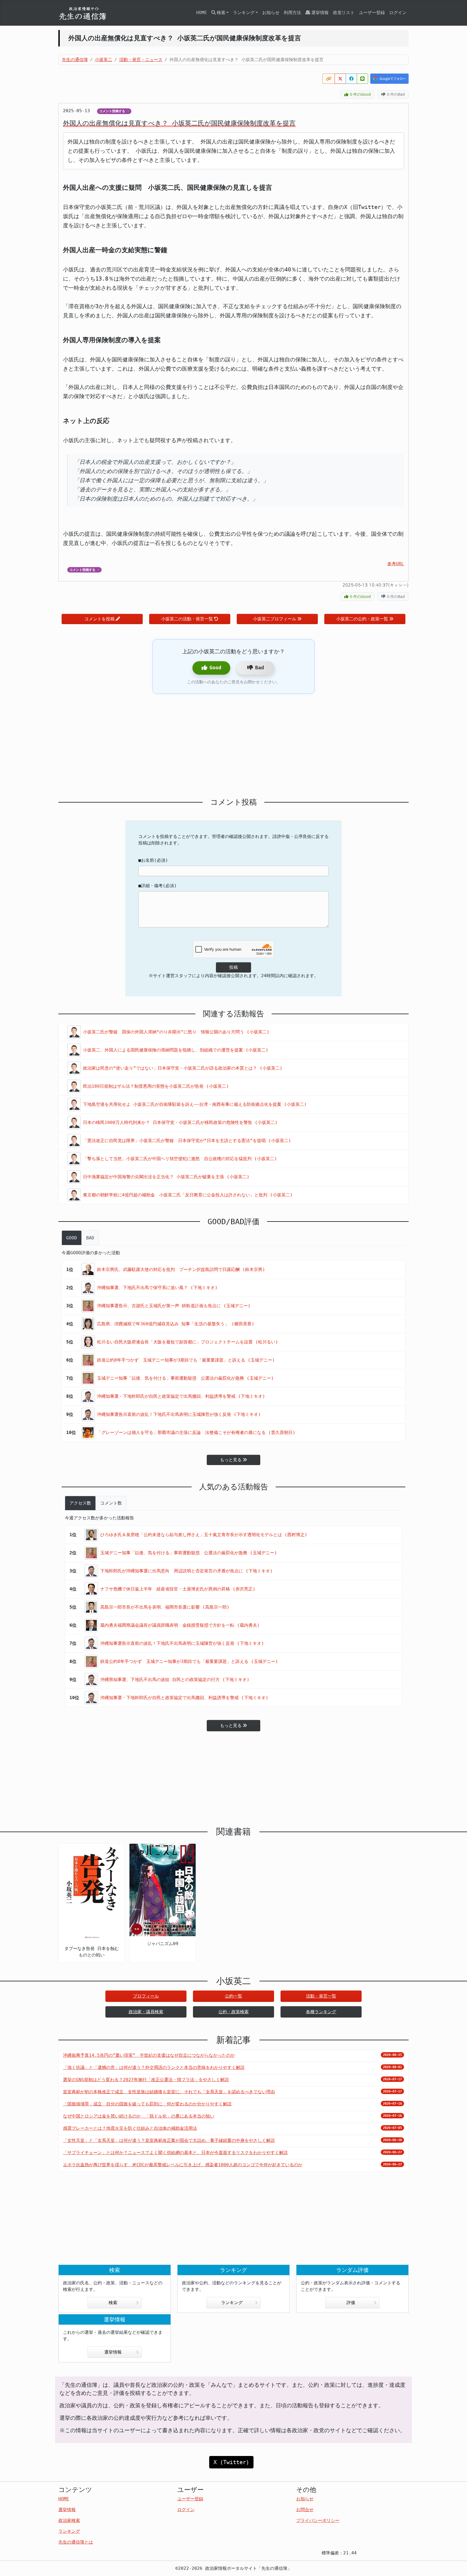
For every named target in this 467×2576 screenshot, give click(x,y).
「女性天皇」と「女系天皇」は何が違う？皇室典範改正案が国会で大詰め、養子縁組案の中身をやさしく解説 (169, 2140)
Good (215, 668)
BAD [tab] (90, 1238)
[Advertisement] (234, 746)
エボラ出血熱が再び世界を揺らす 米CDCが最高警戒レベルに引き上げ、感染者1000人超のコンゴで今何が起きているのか (183, 2165)
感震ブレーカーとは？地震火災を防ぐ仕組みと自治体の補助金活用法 (130, 2128)
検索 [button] (221, 13)
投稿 (234, 967)
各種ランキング (321, 2012)
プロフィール (146, 1996)
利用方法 (292, 13)
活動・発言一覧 (321, 1996)
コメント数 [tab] (111, 1503)
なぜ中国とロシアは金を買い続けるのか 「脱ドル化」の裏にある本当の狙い (139, 2116)
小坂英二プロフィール (275, 619)
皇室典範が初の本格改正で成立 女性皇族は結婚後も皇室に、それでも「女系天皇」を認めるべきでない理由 (169, 2092)
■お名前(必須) (153, 860)
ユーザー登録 (372, 13)
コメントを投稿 (99, 619)
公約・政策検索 (234, 2012)
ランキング (232, 2303)
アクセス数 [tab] (80, 1503)
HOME (202, 13)
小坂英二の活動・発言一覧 (187, 619)
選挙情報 (320, 13)
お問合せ (305, 2510)
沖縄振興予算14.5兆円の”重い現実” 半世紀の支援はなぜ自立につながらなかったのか (149, 2055)
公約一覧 (234, 1996)
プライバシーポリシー (318, 2520)
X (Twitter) (231, 2462)
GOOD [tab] (72, 1238)
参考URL (396, 564)
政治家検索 (69, 2520)
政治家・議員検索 (146, 2012)
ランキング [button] (244, 13)
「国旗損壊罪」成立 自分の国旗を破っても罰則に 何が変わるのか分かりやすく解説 (147, 2104)
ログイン (398, 13)
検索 (113, 2303)
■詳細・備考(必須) (158, 886)
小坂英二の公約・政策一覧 (362, 619)
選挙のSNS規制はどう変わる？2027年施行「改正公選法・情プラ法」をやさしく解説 (146, 2080)
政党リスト (344, 13)
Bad (260, 668)
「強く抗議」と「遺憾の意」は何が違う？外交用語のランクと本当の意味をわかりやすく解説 (154, 2067)
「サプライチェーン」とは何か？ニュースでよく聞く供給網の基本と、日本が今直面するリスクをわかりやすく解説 (175, 2153)
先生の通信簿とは (76, 2542)
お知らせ (271, 13)
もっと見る (231, 1460)
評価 (351, 2303)
